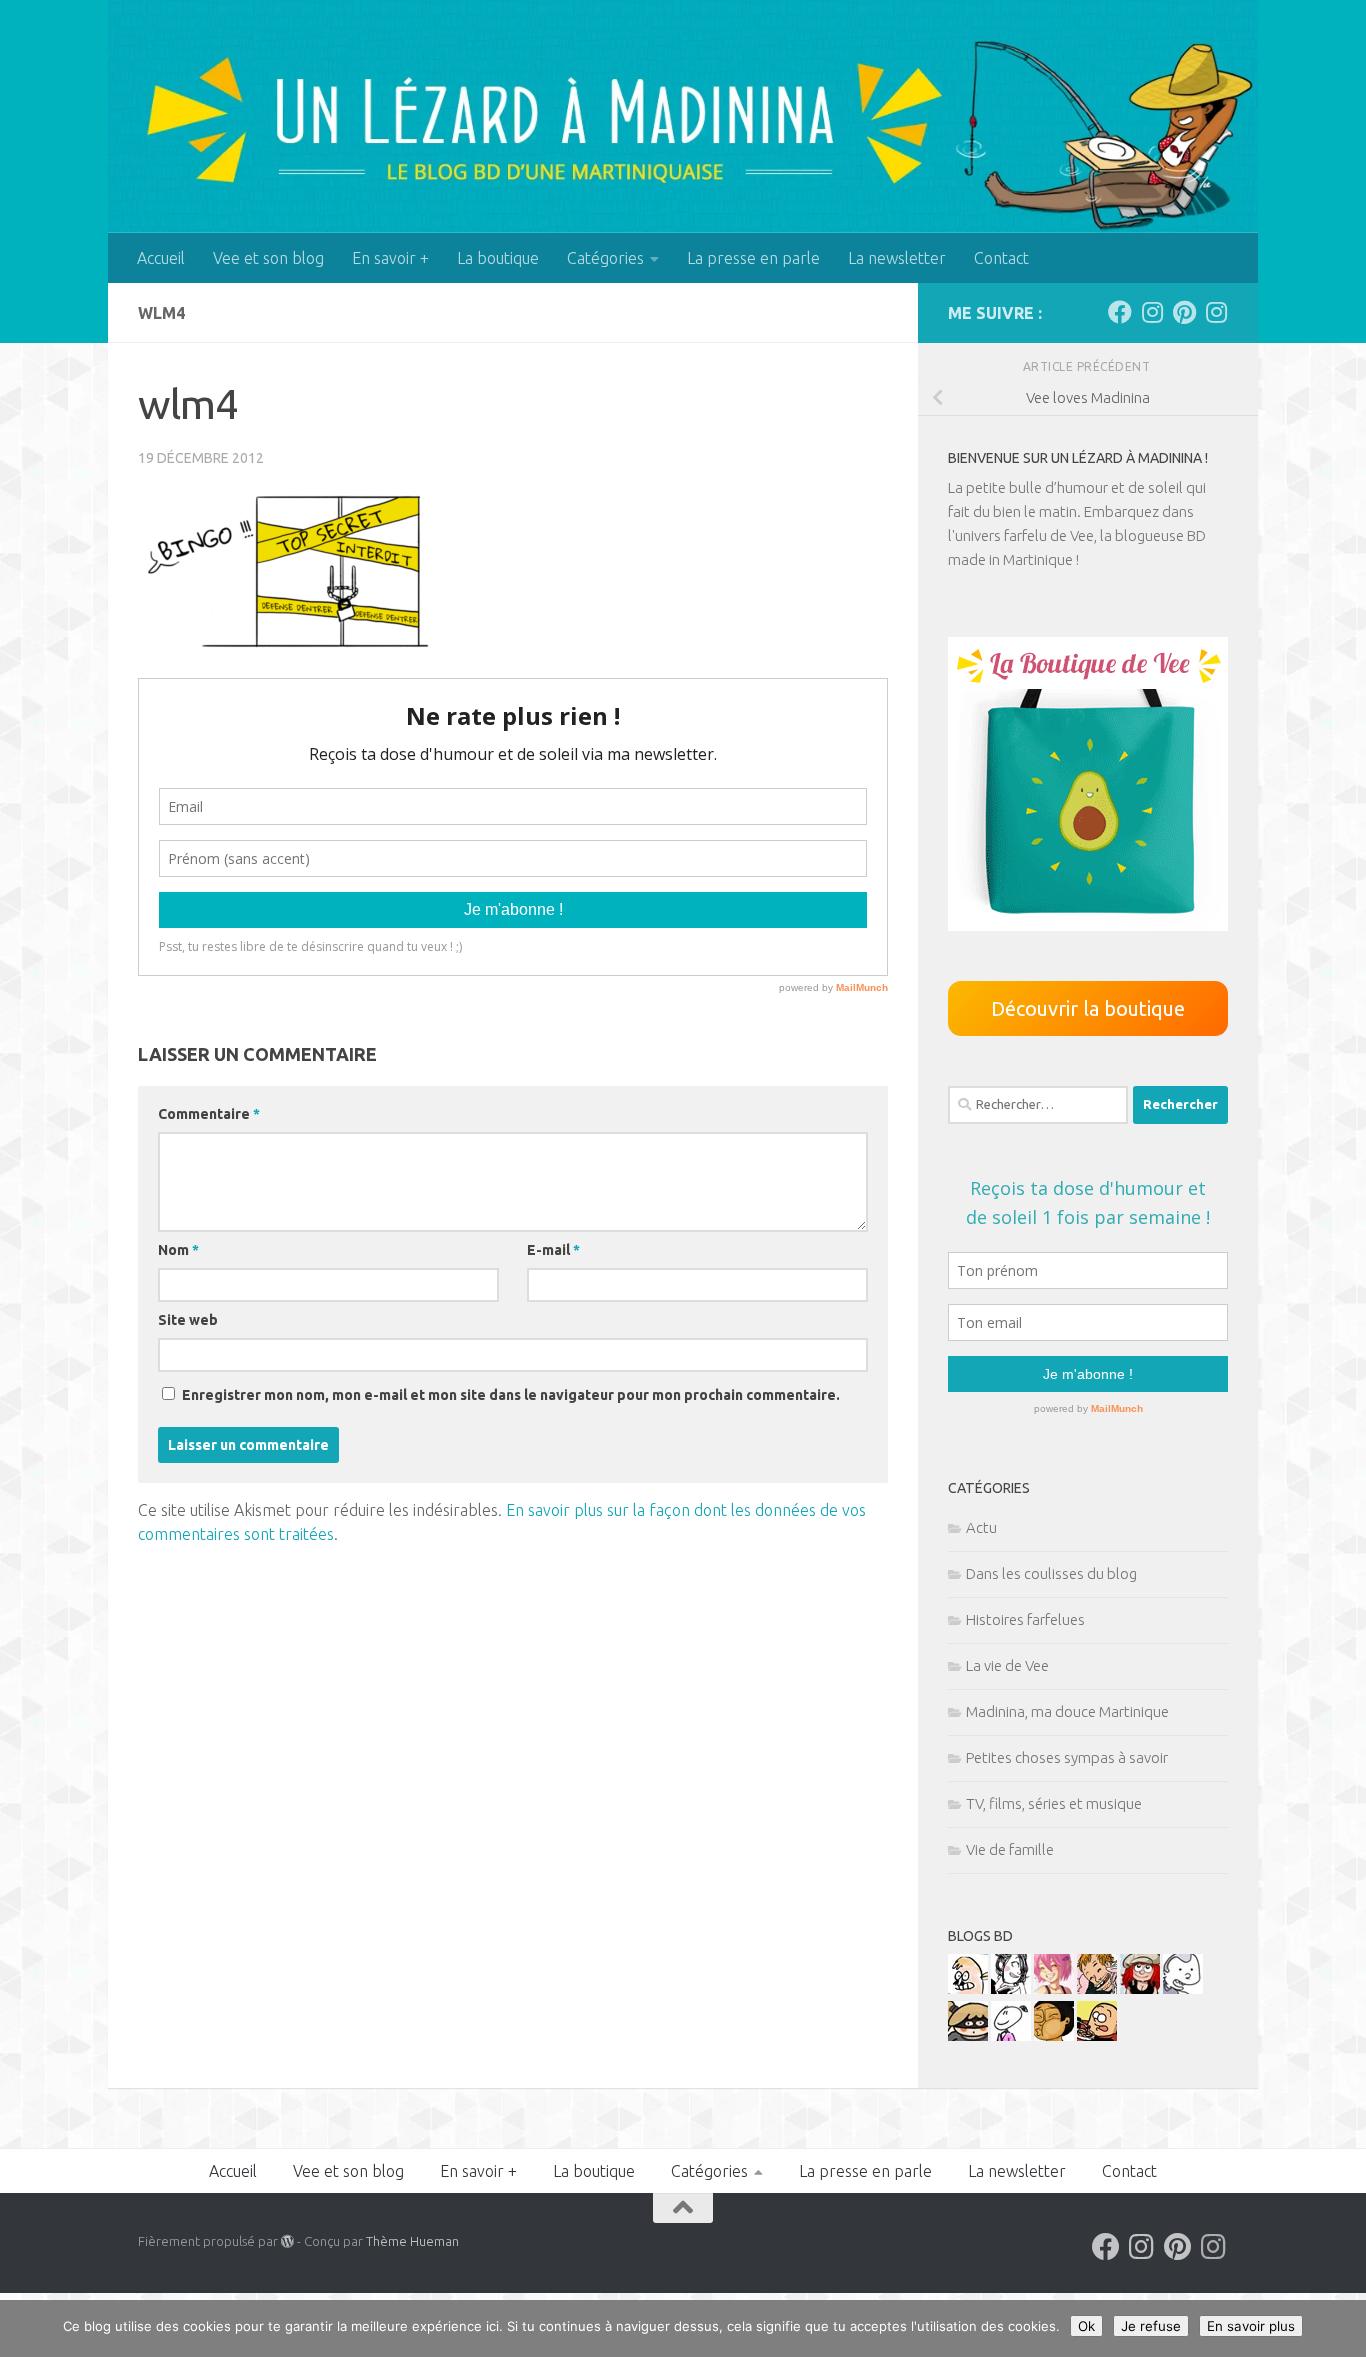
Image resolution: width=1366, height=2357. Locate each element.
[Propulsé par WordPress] (287, 2241)
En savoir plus (1251, 2326)
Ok (1086, 2326)
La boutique (498, 258)
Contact (1001, 258)
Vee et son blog (268, 258)
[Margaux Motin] (1011, 1988)
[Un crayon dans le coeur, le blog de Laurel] (1140, 1988)
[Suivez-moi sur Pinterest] (1184, 312)
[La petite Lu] (1011, 2035)
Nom (178, 1250)
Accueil (161, 258)
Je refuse (1151, 2326)
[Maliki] (1054, 1988)
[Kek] (1183, 1988)
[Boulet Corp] (1097, 1988)
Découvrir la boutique (1088, 1008)
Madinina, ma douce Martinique (1067, 1711)
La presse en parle (753, 258)
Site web (188, 1320)
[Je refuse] (1341, 2329)
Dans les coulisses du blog (1051, 1573)
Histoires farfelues (1025, 1619)
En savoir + (390, 258)
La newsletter (897, 258)
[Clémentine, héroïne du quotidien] (968, 2035)
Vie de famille (1010, 1849)
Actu (981, 1527)
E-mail (553, 1250)
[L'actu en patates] (1097, 2035)
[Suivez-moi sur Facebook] (1120, 312)
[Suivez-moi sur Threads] (1216, 312)
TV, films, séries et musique (1054, 1803)
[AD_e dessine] (1054, 2035)
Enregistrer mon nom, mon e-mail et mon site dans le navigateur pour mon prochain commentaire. (511, 1395)
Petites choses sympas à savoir (1067, 1757)
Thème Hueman (412, 2241)
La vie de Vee (1007, 1665)
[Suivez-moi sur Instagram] (1152, 312)
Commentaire (209, 1114)
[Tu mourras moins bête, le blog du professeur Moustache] (968, 1988)
